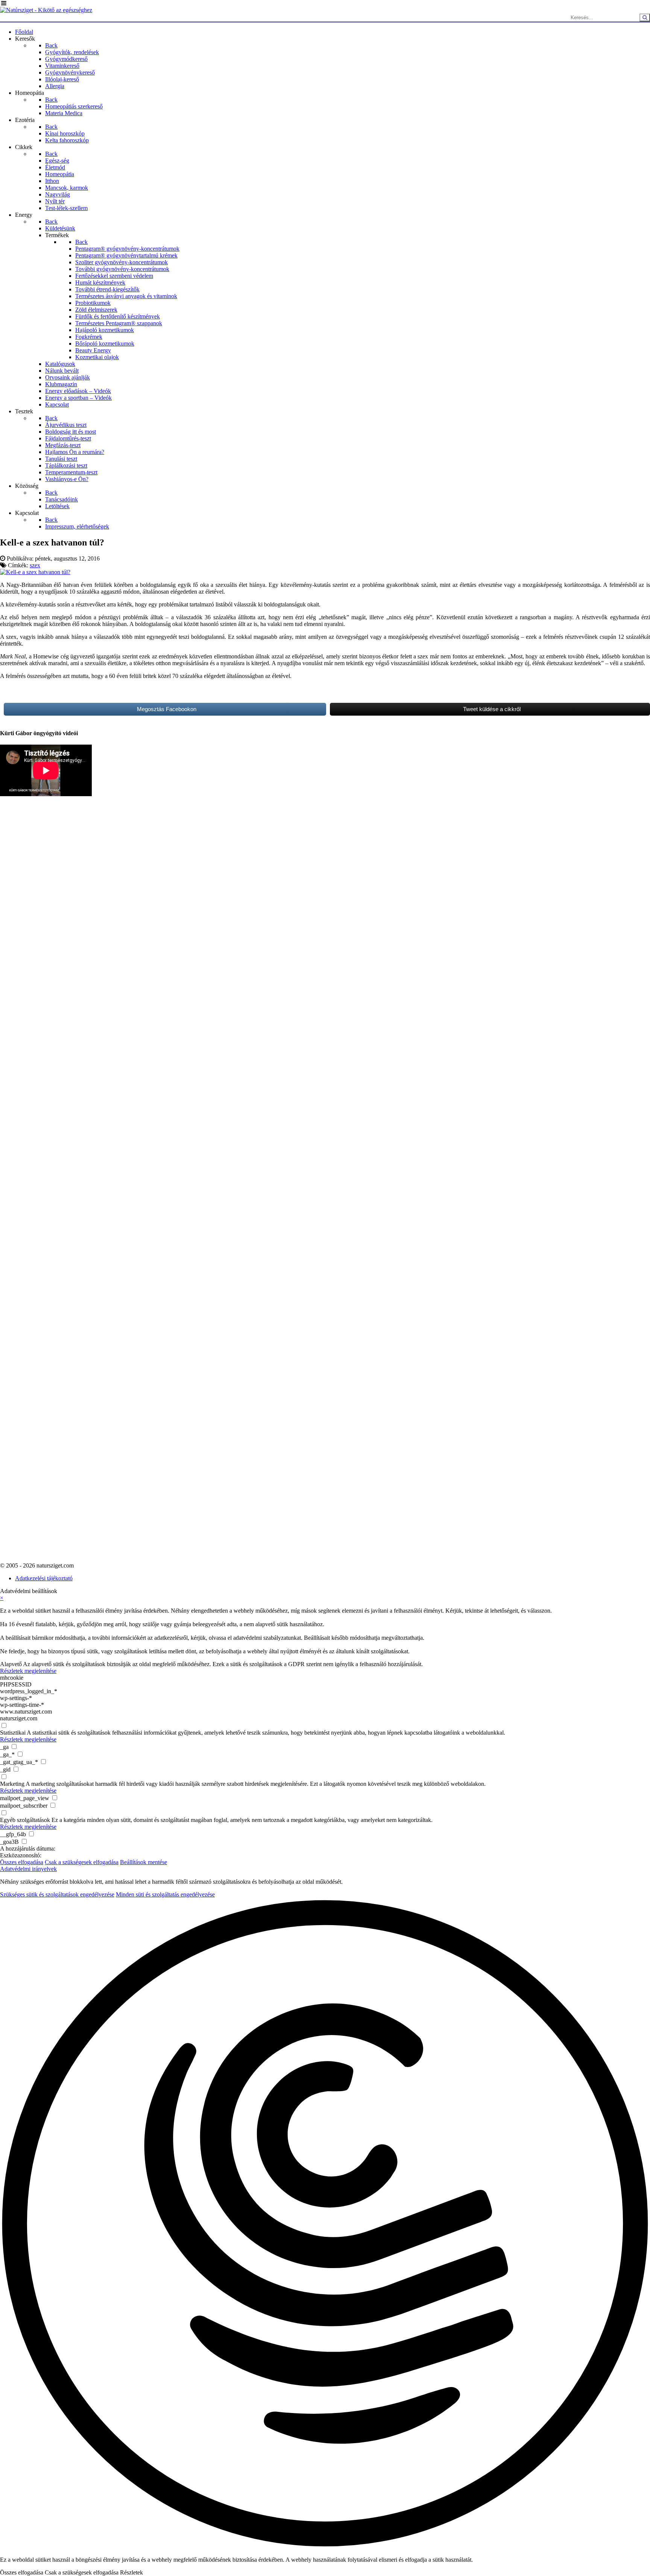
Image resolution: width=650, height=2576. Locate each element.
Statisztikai (13, 1733)
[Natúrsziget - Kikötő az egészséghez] (46, 10)
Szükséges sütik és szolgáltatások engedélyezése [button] (57, 1894)
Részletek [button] (131, 2572)
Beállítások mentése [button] (144, 1862)
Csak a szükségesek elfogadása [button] (82, 1862)
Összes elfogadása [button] (22, 1862)
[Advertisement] (30, 993)
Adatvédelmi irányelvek (28, 1869)
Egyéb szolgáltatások (25, 1820)
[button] (325, 2224)
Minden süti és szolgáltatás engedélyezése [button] (165, 1894)
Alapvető (11, 1664)
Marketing (12, 1784)
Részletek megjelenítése (28, 1671)
